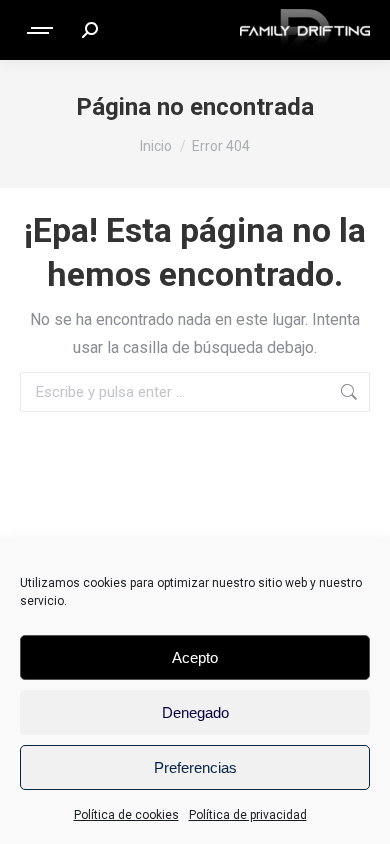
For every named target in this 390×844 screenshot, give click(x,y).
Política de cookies (126, 815)
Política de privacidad (248, 815)
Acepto (195, 657)
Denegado (195, 712)
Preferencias (195, 767)
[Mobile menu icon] (41, 30)
